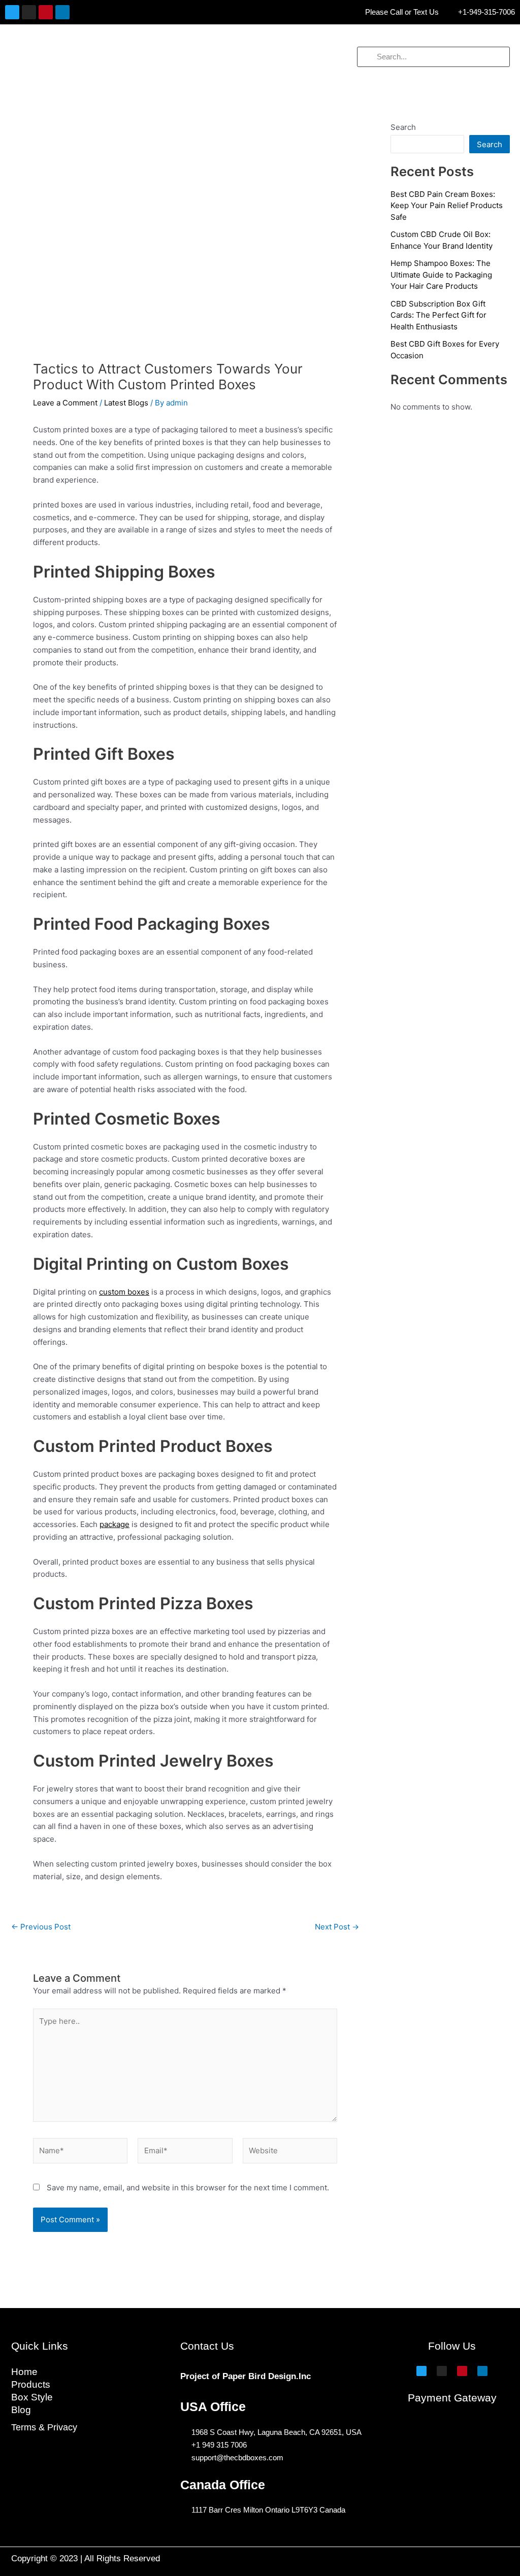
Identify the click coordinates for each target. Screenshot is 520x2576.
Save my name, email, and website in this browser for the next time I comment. (188, 2188)
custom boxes (124, 1292)
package (115, 1524)
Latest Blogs (126, 403)
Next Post (337, 1927)
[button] (87, 57)
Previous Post (41, 1927)
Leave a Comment (65, 403)
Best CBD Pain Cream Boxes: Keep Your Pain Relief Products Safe (447, 206)
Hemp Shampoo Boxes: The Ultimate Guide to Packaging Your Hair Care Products (441, 275)
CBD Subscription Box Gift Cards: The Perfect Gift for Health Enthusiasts (438, 315)
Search (403, 127)
